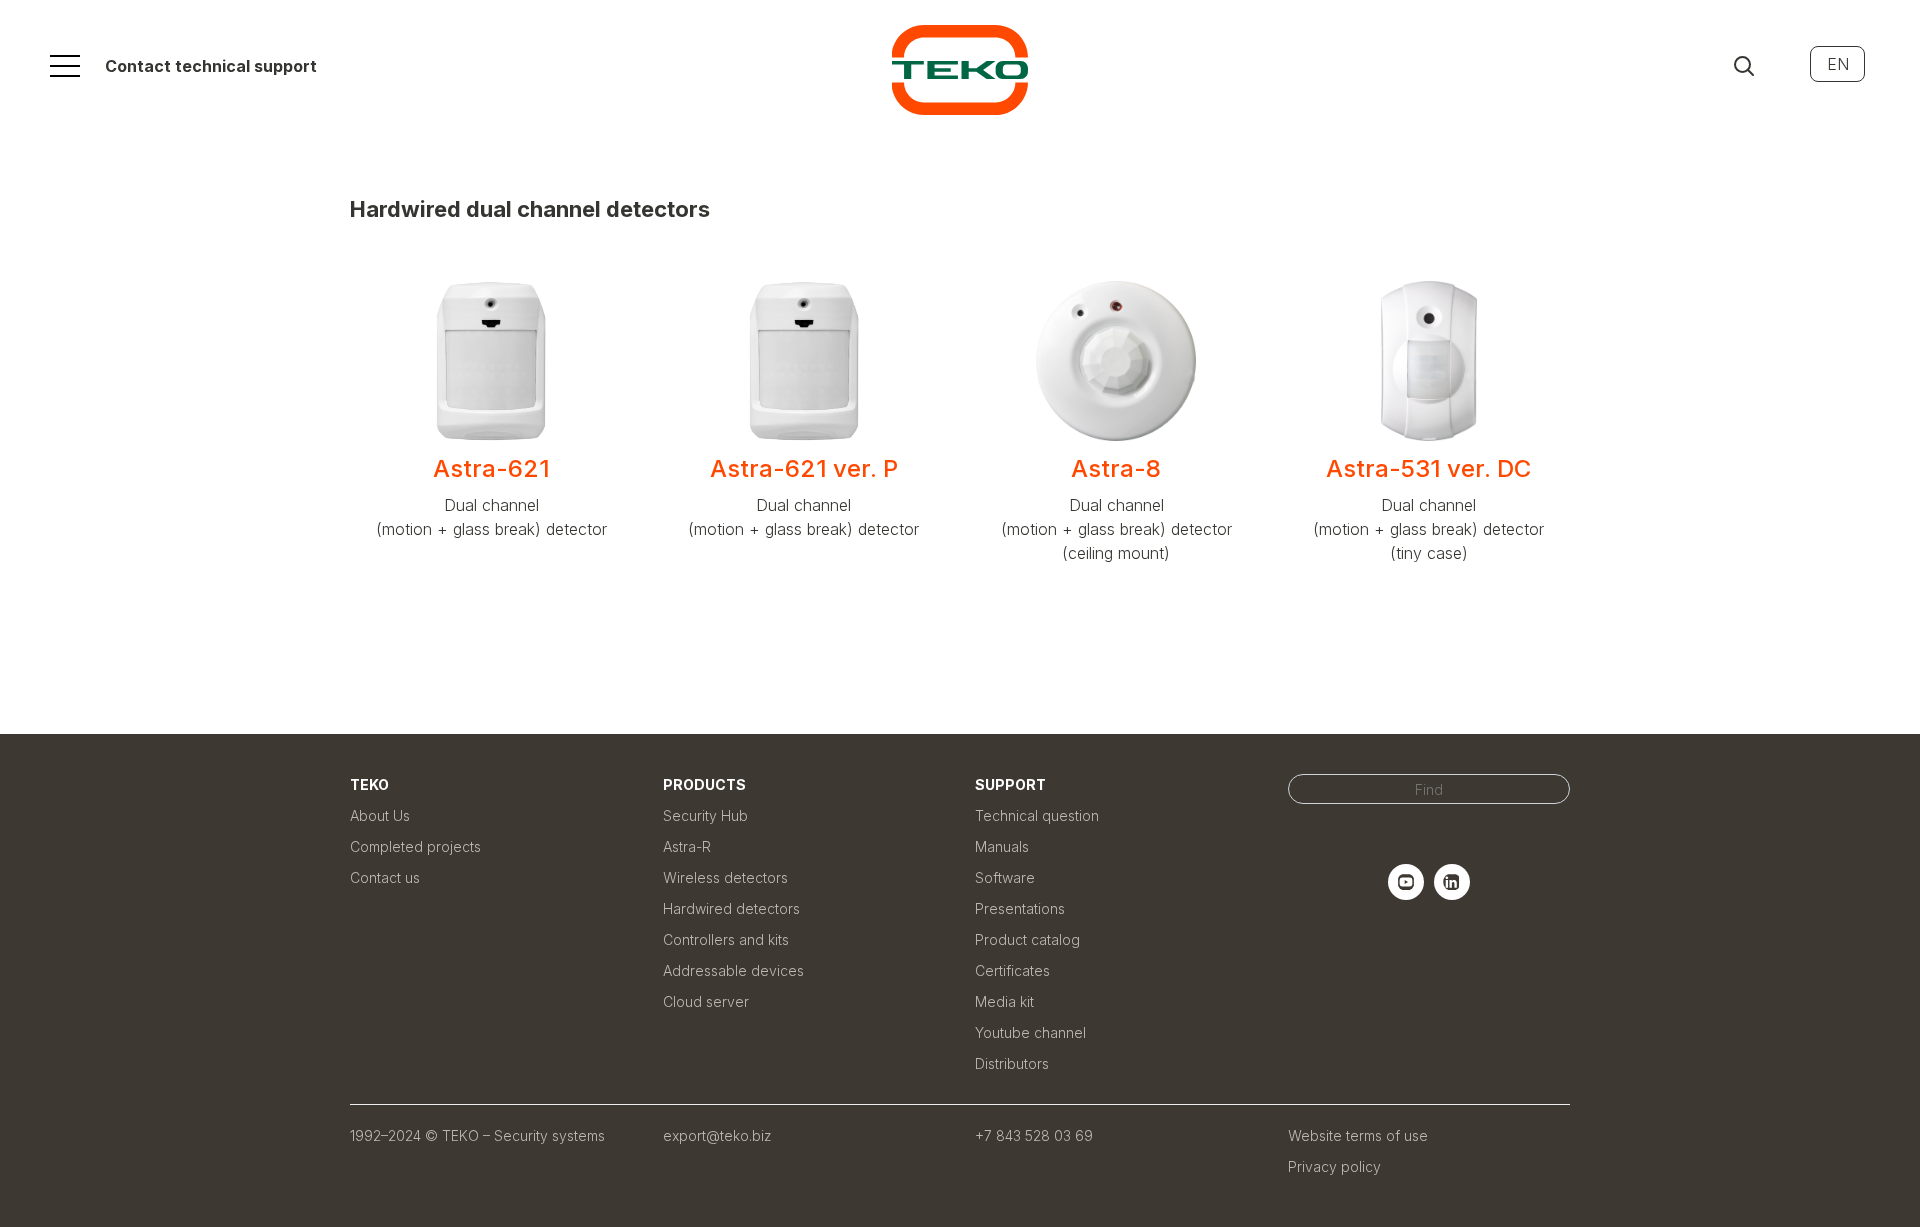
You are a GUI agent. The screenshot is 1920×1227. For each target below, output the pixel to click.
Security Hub (705, 815)
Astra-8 (1116, 468)
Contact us (385, 877)
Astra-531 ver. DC (1428, 468)
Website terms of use (1358, 1135)
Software (1005, 877)
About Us (380, 815)
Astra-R (687, 846)
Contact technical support (211, 66)
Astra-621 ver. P (804, 468)
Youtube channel (1030, 1032)
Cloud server (706, 1001)
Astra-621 (491, 468)
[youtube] (1406, 894)
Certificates (1012, 970)
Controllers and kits (726, 939)
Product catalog (1027, 939)
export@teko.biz (717, 1135)
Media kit (1004, 1001)
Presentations (1020, 908)
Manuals (1002, 846)
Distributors (1012, 1063)
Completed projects (415, 846)
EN (1838, 64)
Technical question (1037, 815)
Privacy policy (1334, 1166)
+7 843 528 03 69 (1034, 1135)
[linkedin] (1452, 894)
